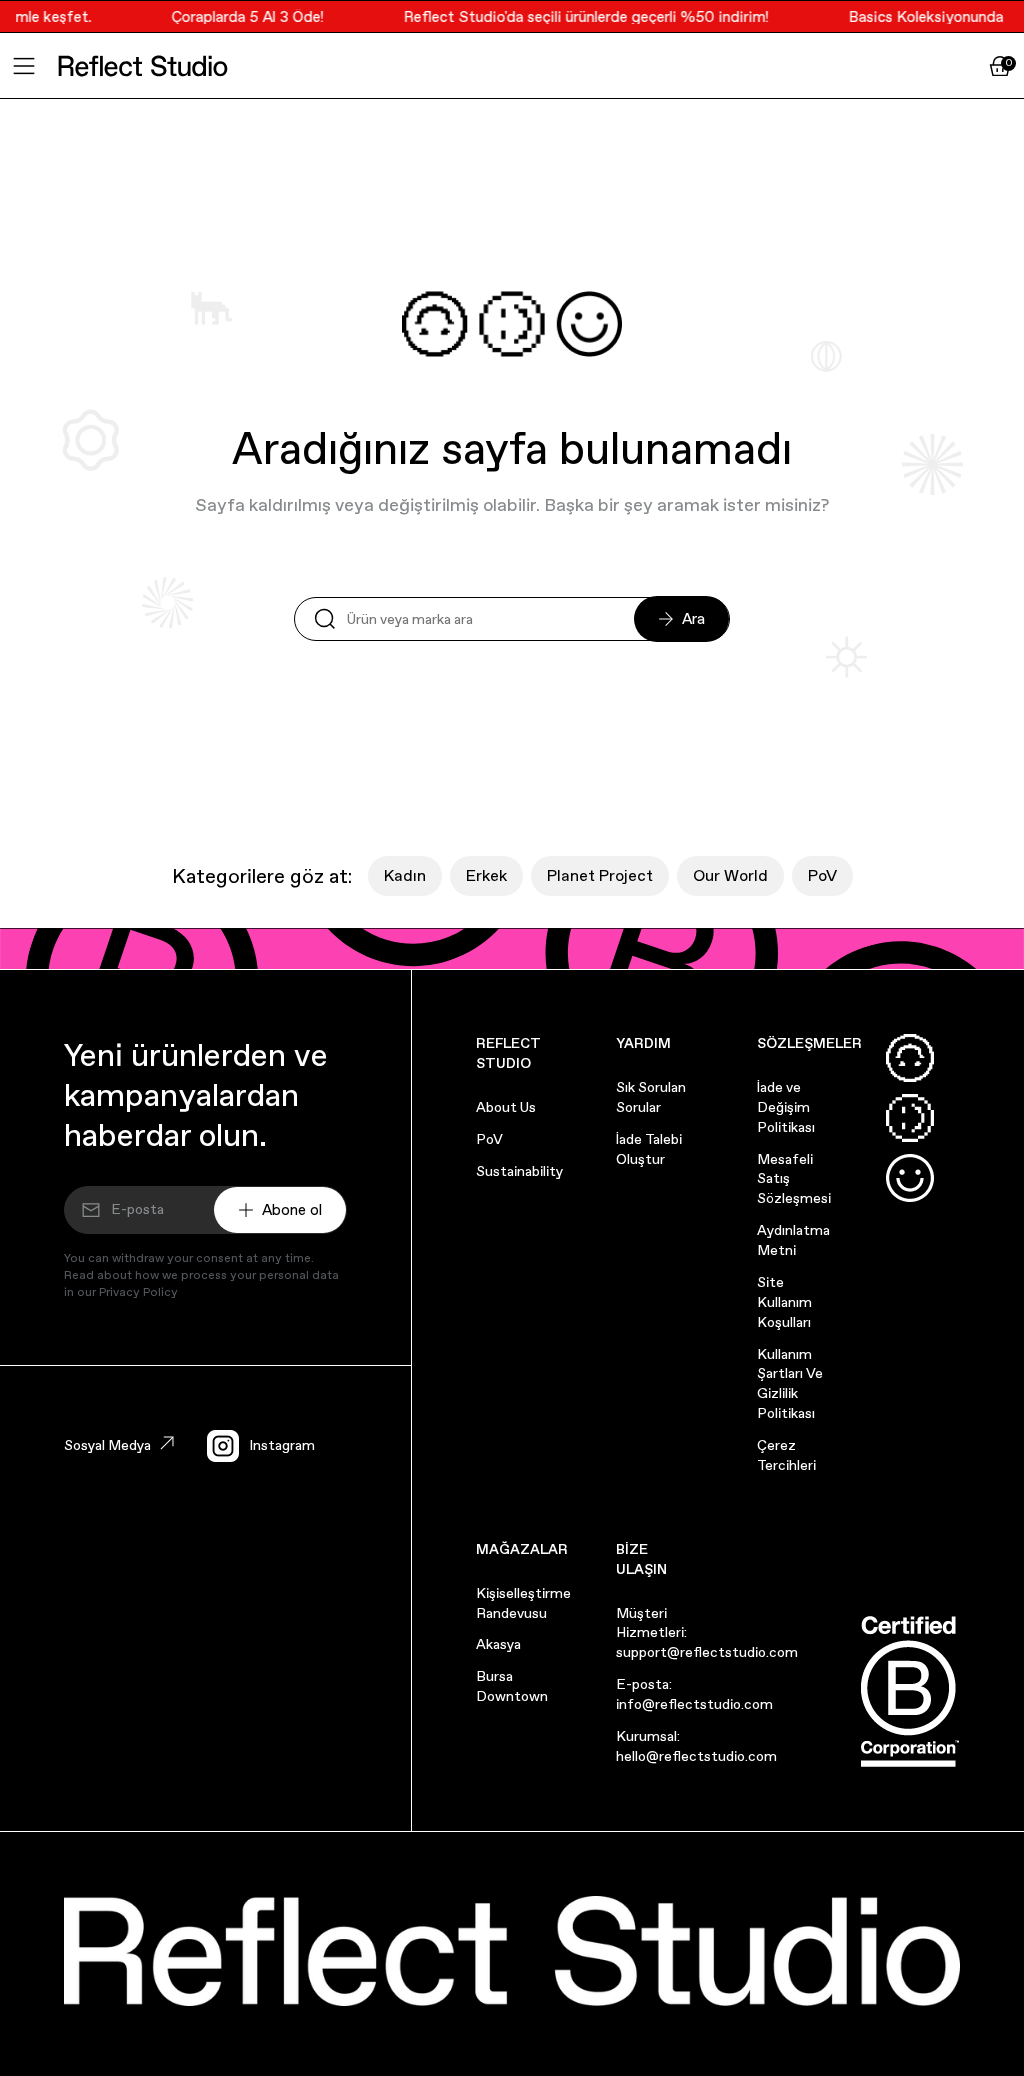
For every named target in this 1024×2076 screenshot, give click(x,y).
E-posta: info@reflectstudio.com (694, 1694)
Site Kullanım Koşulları (784, 1302)
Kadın (405, 875)
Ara (693, 618)
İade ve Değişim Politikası (786, 1107)
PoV (822, 875)
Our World (730, 875)
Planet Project (600, 875)
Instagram (282, 1445)
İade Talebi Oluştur (649, 1149)
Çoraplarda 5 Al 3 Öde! (238, 16)
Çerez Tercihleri (786, 1455)
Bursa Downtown (512, 1686)
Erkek (486, 875)
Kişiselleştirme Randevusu (523, 1603)
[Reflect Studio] (143, 66)
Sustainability (519, 1171)
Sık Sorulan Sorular (651, 1097)
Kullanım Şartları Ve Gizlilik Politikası (790, 1384)
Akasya (498, 1644)
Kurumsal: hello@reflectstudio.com (696, 1746)
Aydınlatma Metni (793, 1240)
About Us (506, 1107)
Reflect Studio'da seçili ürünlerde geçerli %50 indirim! (576, 16)
